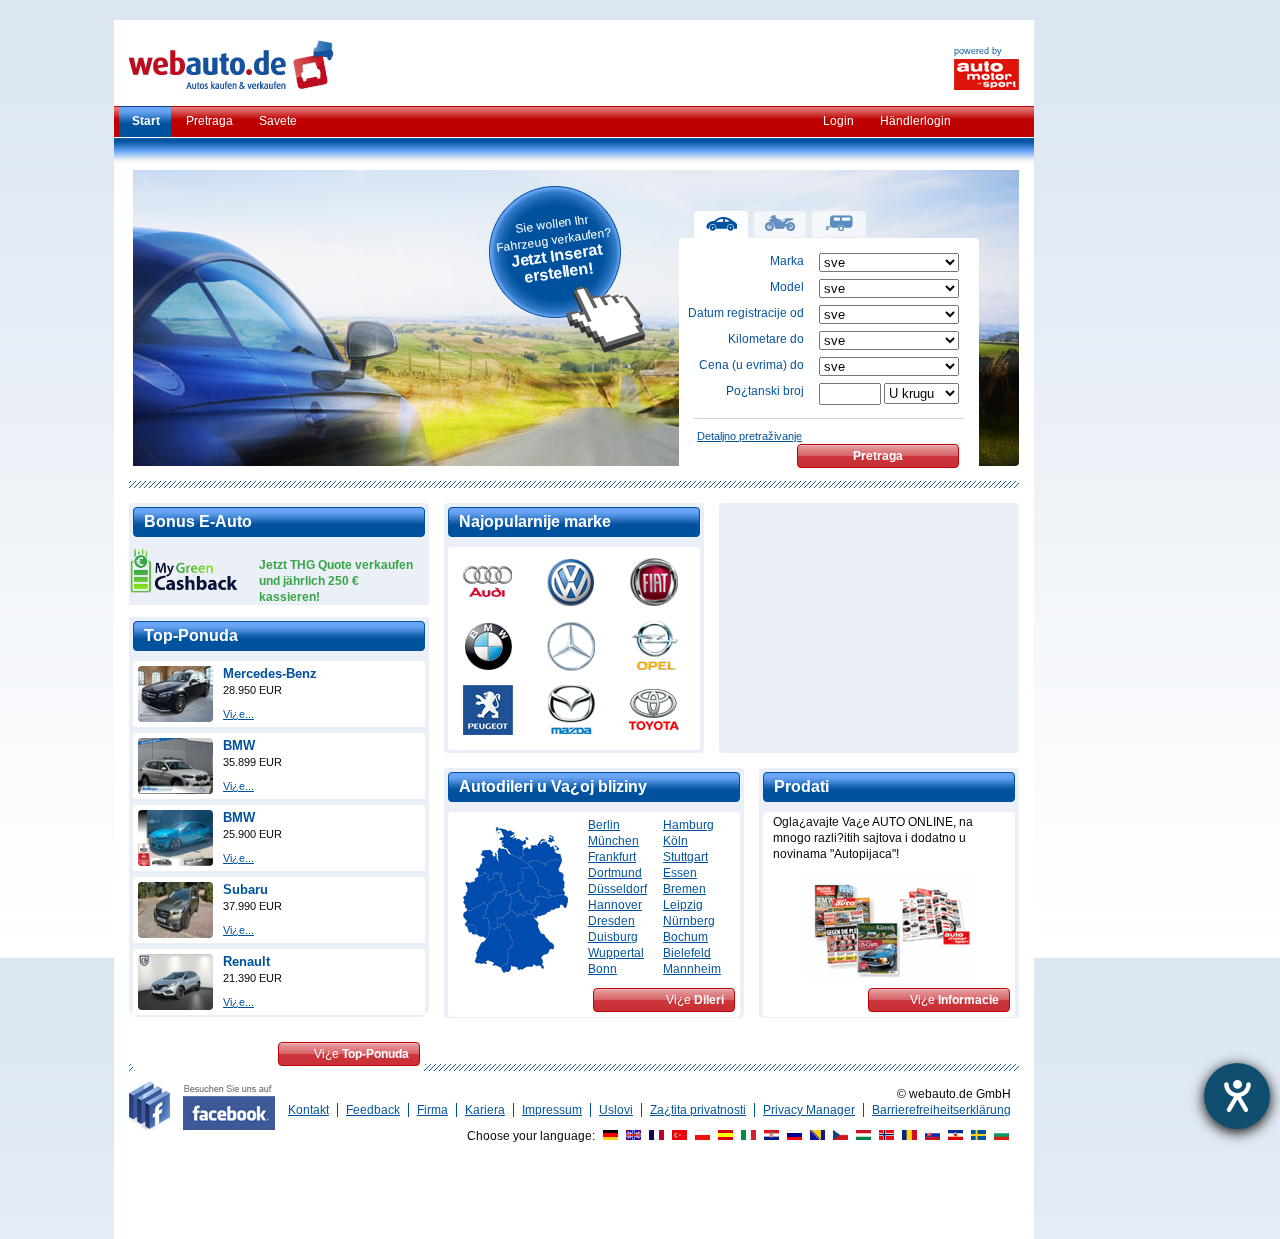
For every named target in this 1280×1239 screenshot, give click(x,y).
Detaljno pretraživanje (749, 436)
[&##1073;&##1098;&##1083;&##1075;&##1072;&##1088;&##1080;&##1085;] (999, 1136)
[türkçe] (677, 1136)
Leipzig (683, 905)
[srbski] (953, 1136)
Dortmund (615, 873)
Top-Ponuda (191, 635)
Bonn (602, 969)
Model (787, 287)
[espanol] (723, 1136)
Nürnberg (689, 921)
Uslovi (616, 1110)
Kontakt (308, 1110)
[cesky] (838, 1136)
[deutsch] (608, 1136)
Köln (675, 841)
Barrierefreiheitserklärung (941, 1110)
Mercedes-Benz (270, 673)
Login (838, 121)
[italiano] (746, 1136)
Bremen (684, 889)
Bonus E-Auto (198, 521)
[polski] (700, 1136)
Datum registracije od (746, 313)
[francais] (654, 1136)
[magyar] (861, 1136)
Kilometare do (766, 339)
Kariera (485, 1110)
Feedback (373, 1110)
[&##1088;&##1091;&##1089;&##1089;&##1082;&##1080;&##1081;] (792, 1136)
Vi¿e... (238, 714)
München (613, 841)
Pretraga (209, 121)
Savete (278, 121)
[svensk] (976, 1136)
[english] (631, 1136)
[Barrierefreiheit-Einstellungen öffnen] (1237, 1096)
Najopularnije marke (535, 521)
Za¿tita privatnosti (698, 1110)
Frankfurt (612, 857)
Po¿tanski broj (765, 391)
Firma (432, 1110)
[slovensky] (930, 1136)
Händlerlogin (915, 121)
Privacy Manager (809, 1110)
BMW (239, 745)
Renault (246, 961)
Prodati (801, 786)
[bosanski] (815, 1136)
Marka (787, 261)
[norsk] (884, 1136)
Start (146, 121)
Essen (680, 873)
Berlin (604, 825)
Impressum (552, 1110)
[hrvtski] (769, 1136)
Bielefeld (687, 953)
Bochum (685, 937)
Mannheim (692, 969)
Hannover (615, 905)
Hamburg (688, 825)
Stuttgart (685, 857)
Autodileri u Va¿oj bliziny (553, 786)
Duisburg (613, 937)
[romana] (907, 1136)
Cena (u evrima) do (751, 365)
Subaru (245, 889)
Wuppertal (616, 953)
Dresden (611, 921)
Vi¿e (361, 1054)
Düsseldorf (617, 889)
